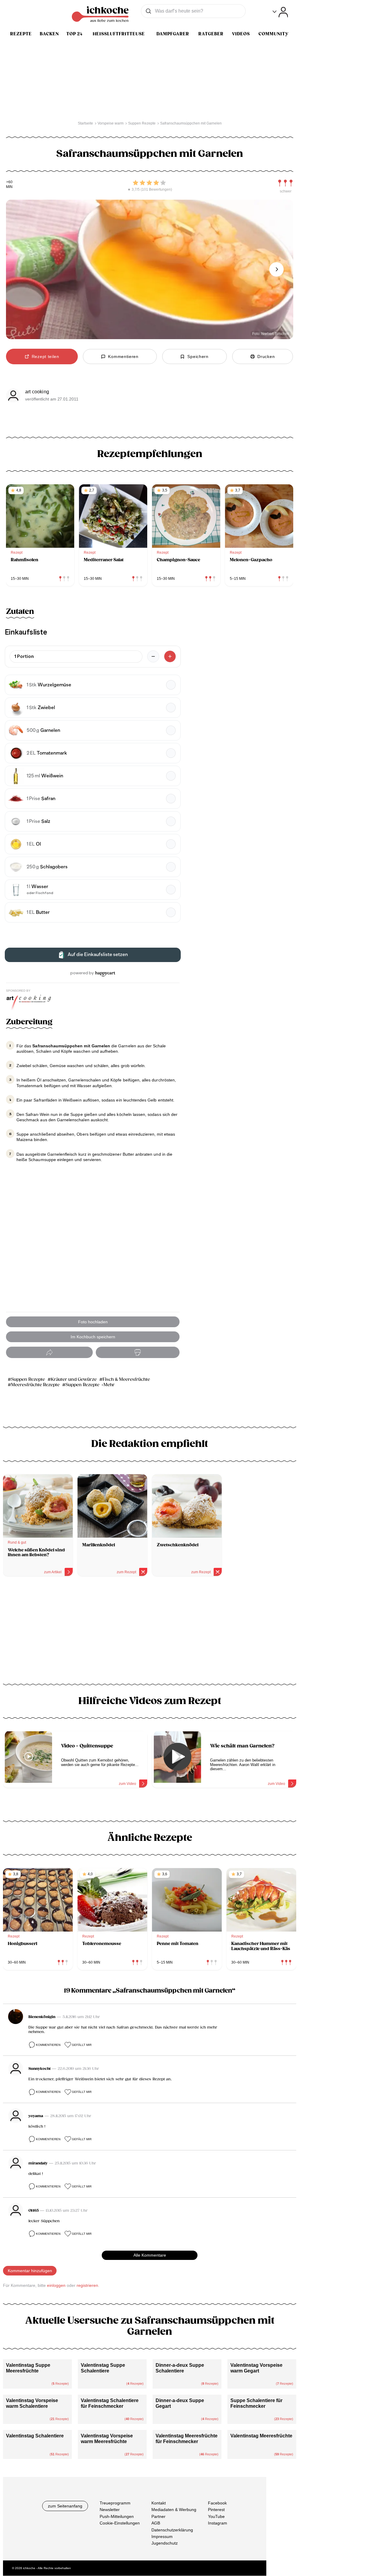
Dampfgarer (173, 34)
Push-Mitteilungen (117, 2516)
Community (273, 34)
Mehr (109, 1385)
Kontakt (159, 2503)
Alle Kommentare (150, 2255)
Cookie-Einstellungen (120, 2523)
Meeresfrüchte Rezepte (35, 1385)
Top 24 (75, 34)
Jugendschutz (165, 2543)
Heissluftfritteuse (119, 34)
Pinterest (216, 2510)
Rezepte (21, 34)
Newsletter (110, 2510)
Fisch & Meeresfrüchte (126, 1379)
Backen (49, 34)
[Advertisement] (150, 1632)
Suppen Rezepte (28, 1379)
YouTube (216, 2516)
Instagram (218, 2523)
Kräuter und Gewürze (74, 1379)
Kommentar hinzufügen (30, 2271)
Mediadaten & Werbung (174, 2510)
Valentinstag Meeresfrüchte (261, 2436)
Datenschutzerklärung (172, 2530)
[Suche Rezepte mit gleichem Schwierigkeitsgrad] (285, 183)
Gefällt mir (82, 2045)
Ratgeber (211, 34)
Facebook (217, 2503)
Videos (241, 34)
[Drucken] (138, 1353)
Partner (158, 2516)
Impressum (162, 2536)
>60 (9, 182)
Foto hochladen (93, 1322)
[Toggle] (280, 12)
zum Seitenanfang (65, 2506)
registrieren (87, 2285)
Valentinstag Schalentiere (35, 2436)
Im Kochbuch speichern (93, 1337)
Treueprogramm (115, 2503)
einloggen (56, 2285)
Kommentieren (48, 2045)
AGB (156, 2523)
